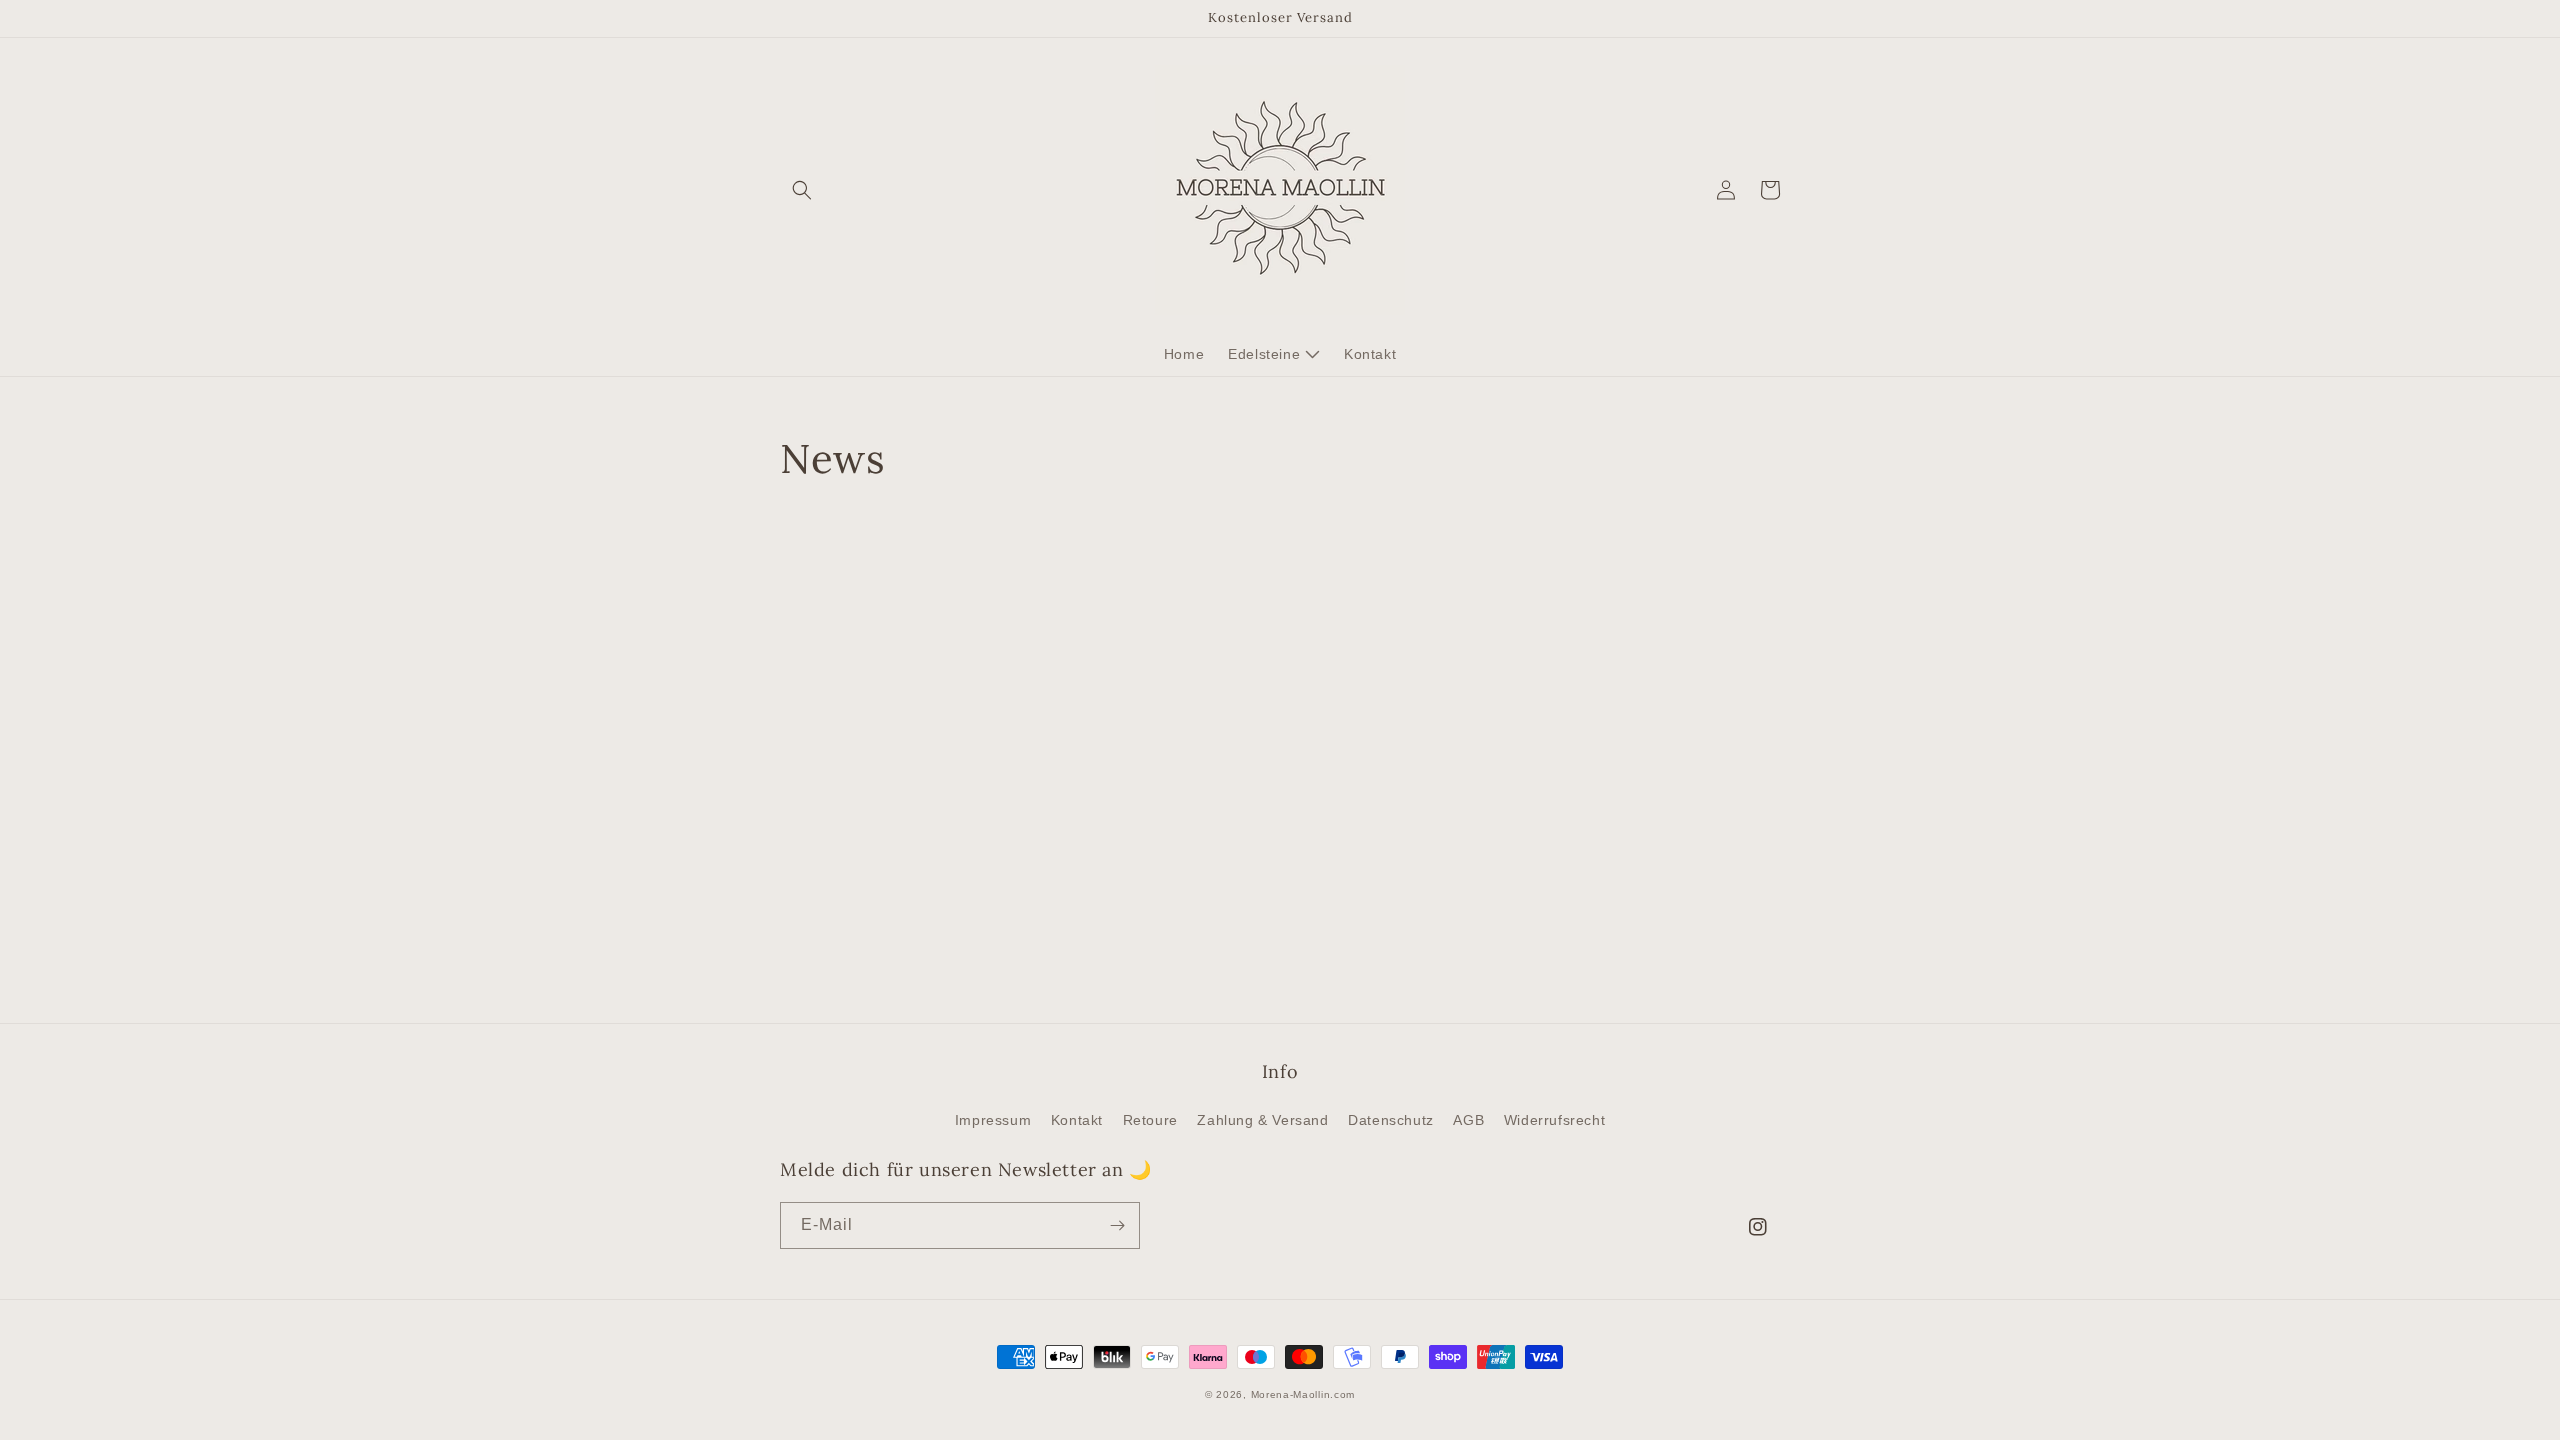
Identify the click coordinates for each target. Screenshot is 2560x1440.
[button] (802, 190)
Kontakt (1077, 1120)
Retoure (1150, 1120)
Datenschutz (1391, 1120)
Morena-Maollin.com (1303, 1394)
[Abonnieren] (1117, 1225)
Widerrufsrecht (1554, 1120)
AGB (1468, 1120)
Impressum (993, 1120)
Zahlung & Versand (1262, 1120)
